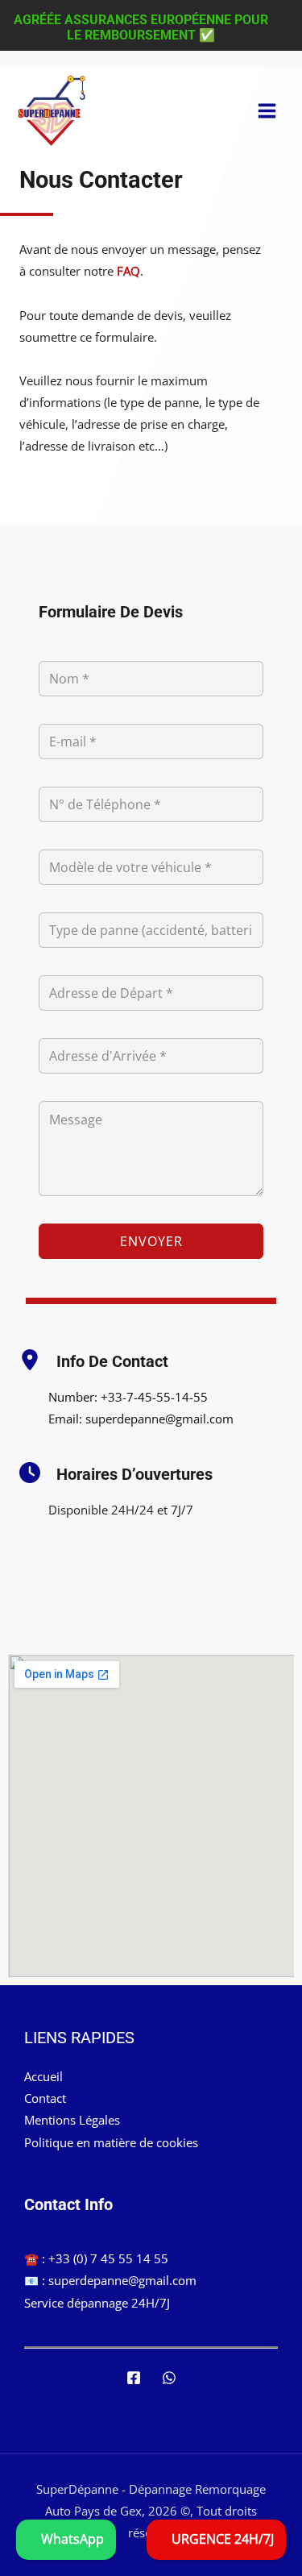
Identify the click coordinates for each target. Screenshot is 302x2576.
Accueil (43, 2076)
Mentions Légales (72, 2120)
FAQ (128, 271)
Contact (45, 2098)
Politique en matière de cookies (111, 2142)
